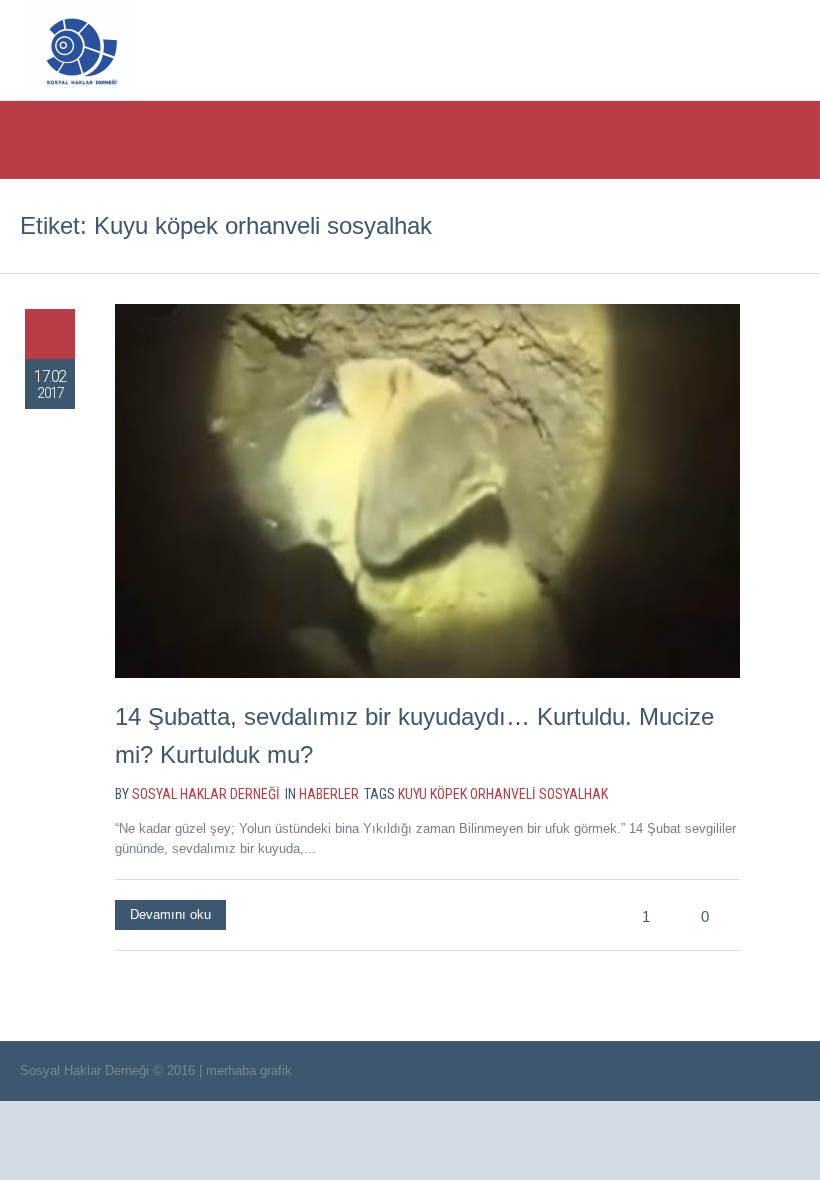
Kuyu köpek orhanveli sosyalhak (503, 794)
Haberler (329, 794)
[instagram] (720, 48)
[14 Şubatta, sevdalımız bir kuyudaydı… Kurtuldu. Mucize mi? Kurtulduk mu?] (427, 491)
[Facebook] (679, 48)
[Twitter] (638, 48)
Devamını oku (170, 914)
